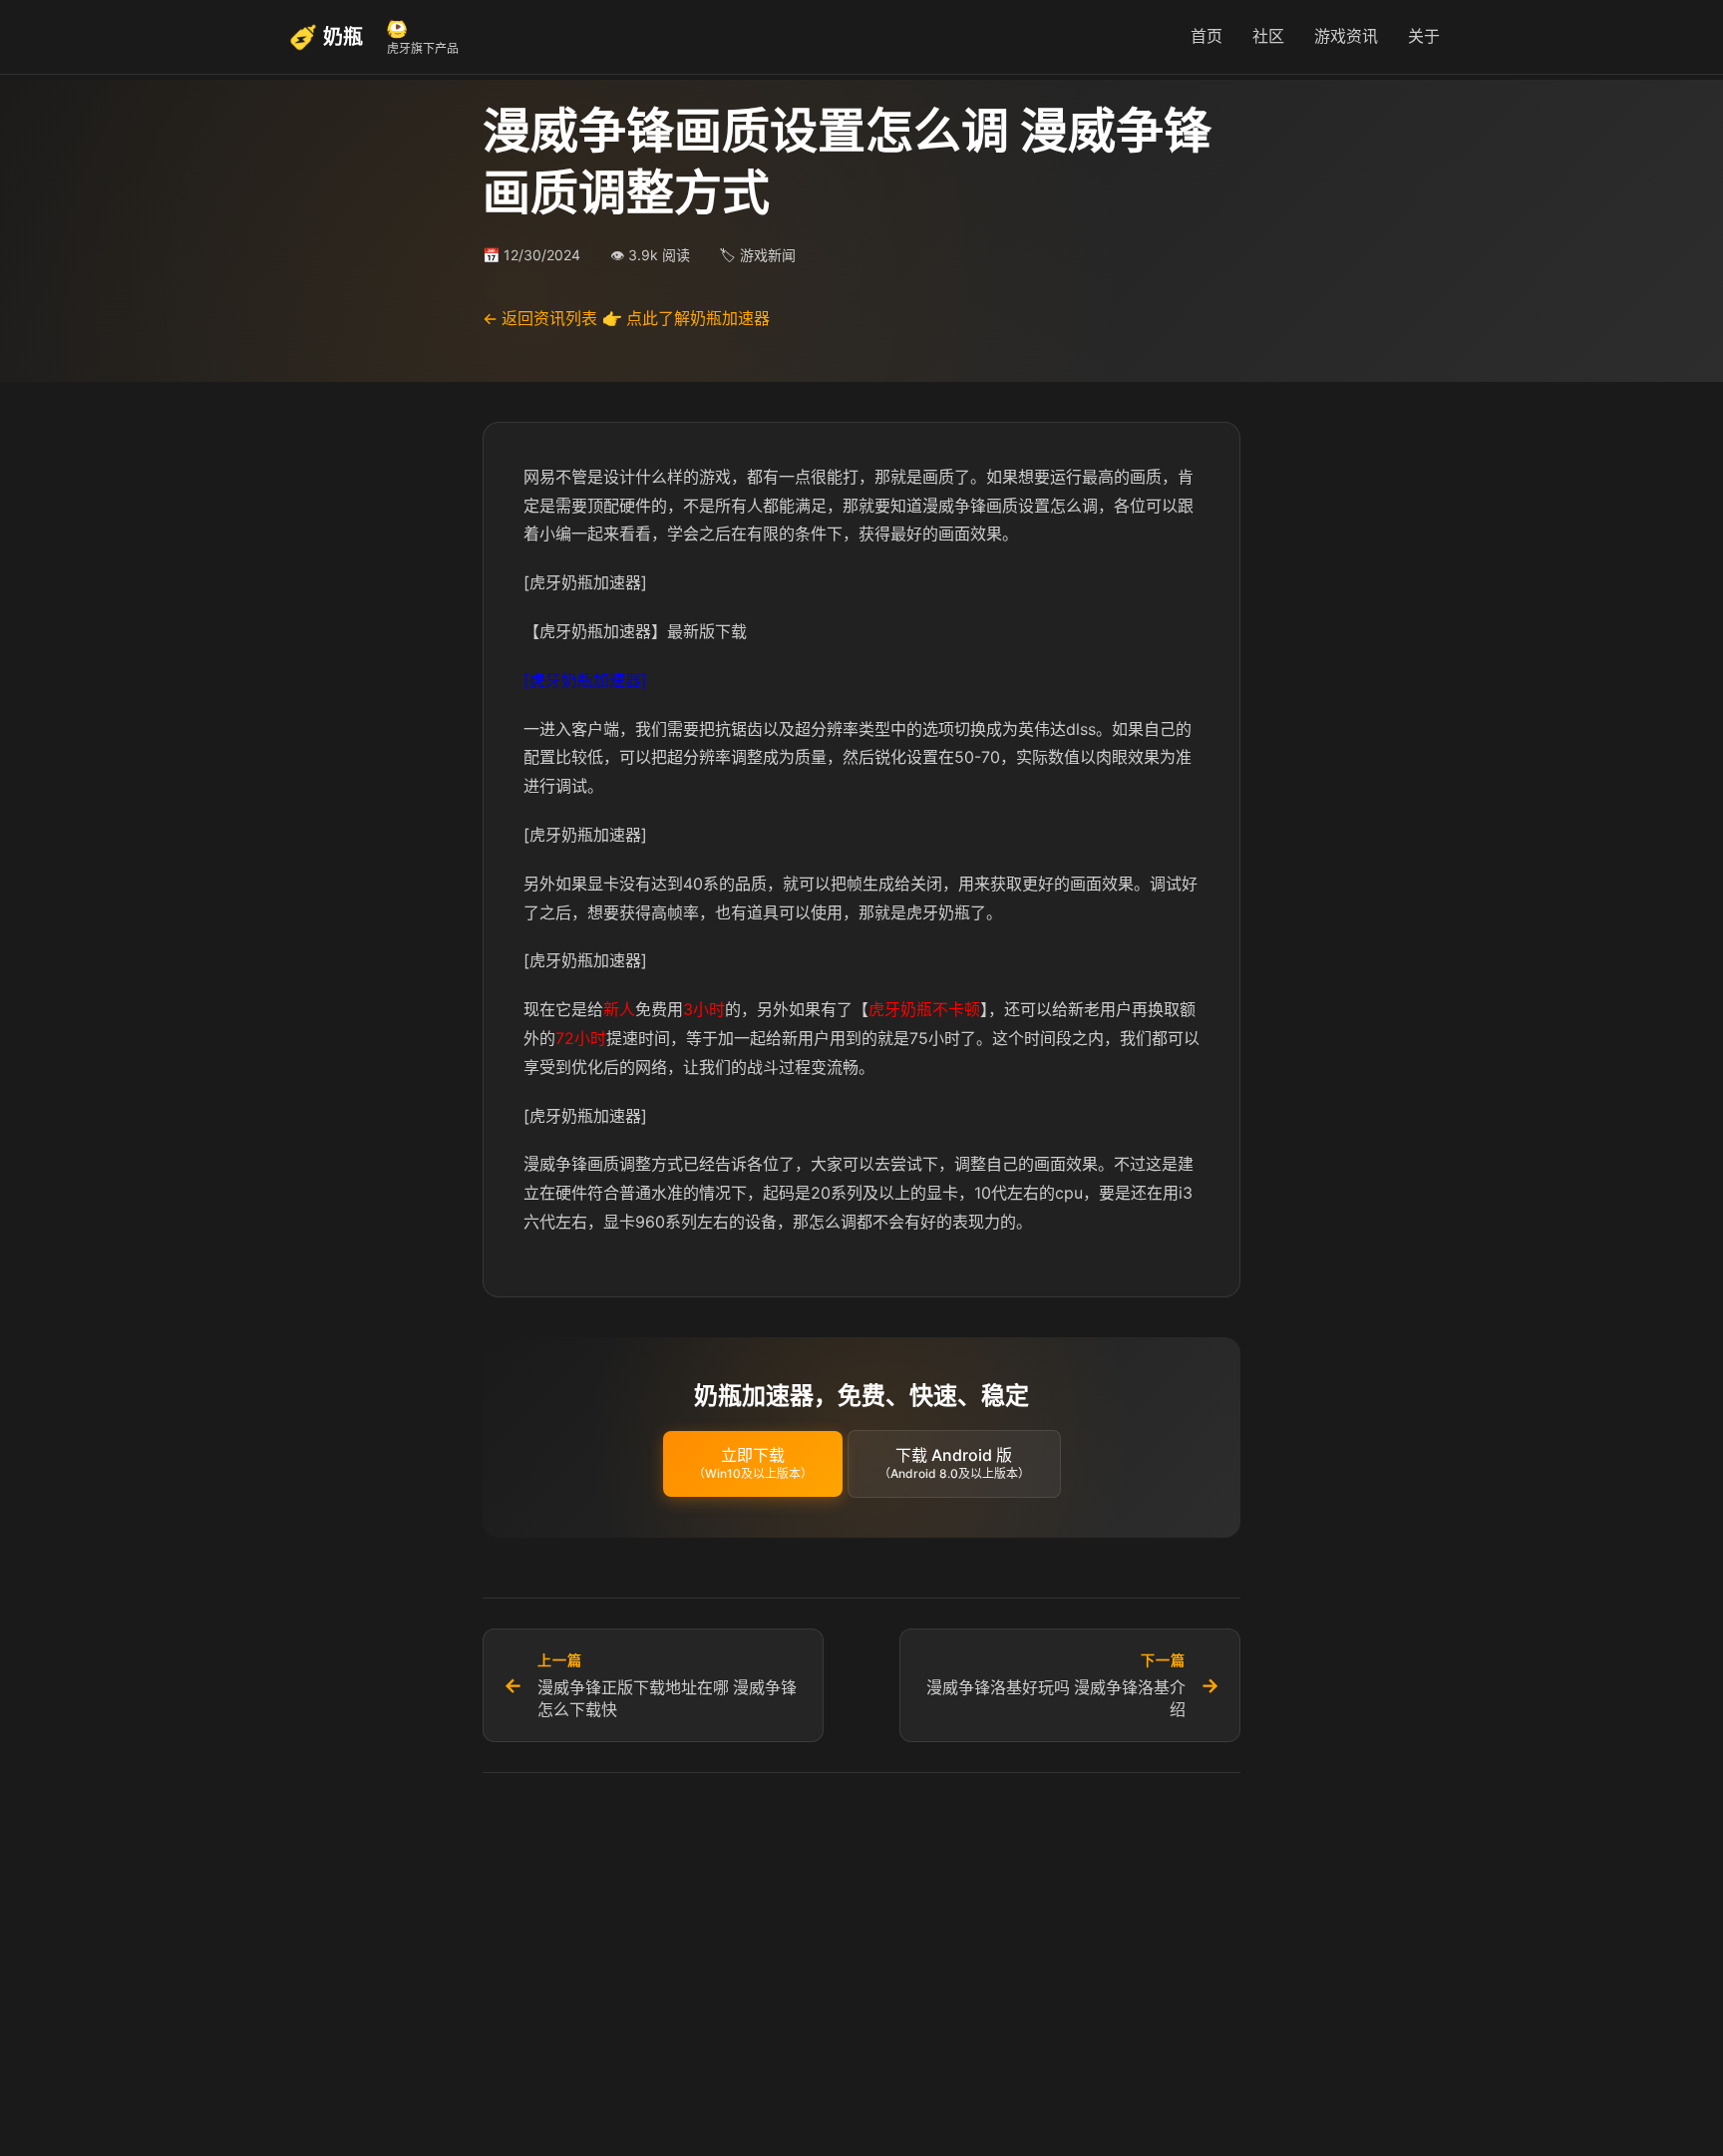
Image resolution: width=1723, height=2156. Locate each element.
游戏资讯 (1346, 36)
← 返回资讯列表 (540, 318)
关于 (1424, 36)
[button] (753, 1464)
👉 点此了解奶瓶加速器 (686, 318)
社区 (1268, 36)
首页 (1206, 36)
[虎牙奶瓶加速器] (585, 680)
